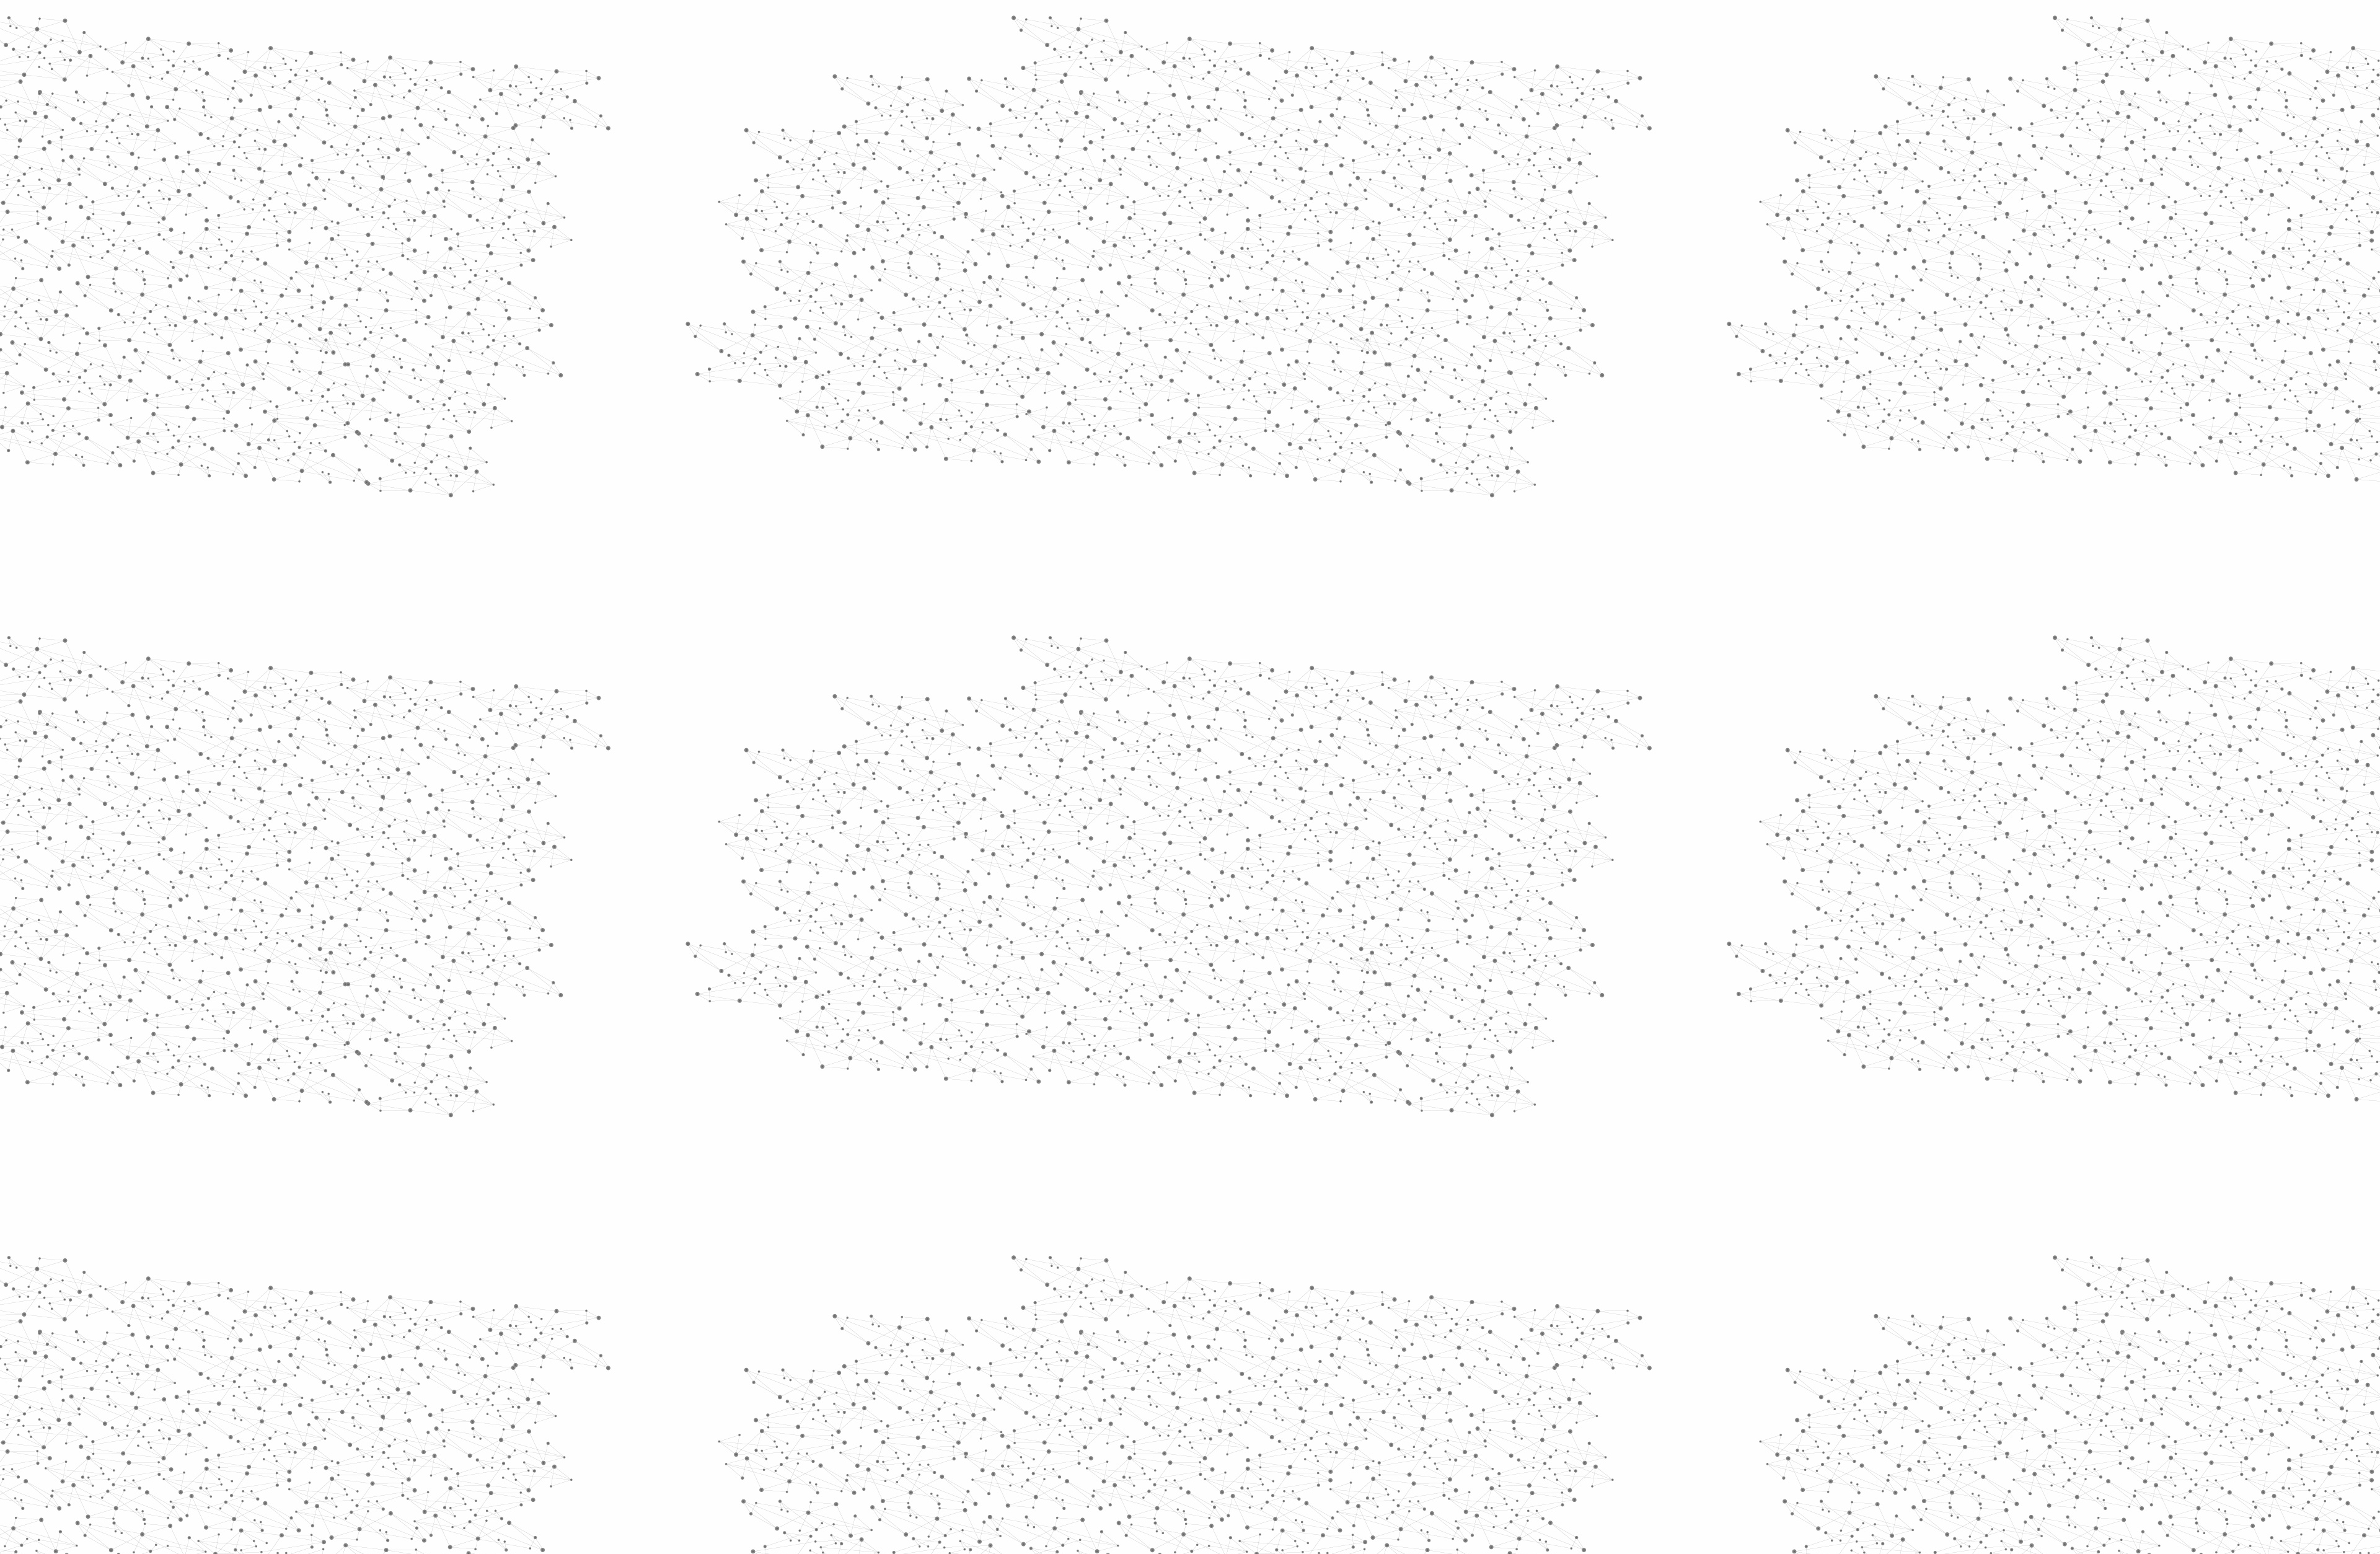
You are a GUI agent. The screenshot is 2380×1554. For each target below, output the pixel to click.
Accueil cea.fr (1434, 147)
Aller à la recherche (1449, 63)
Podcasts (942, 611)
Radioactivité (960, 392)
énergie (1191, 733)
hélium (1142, 733)
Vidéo (1059, 236)
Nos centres (1275, 26)
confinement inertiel (1188, 751)
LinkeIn (1460, 1421)
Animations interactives (950, 252)
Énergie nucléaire (974, 336)
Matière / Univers (972, 506)
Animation (1096, 236)
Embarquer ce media (1437, 679)
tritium (1289, 733)
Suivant (1455, 1342)
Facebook (1403, 1421)
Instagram (1432, 1421)
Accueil (949, 213)
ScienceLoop (955, 667)
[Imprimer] (1070, 324)
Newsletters (1164, 147)
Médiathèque (1367, 147)
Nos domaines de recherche (1058, 26)
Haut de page (2240, 1343)
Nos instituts (1212, 26)
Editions (938, 555)
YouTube (1446, 1421)
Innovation (1153, 26)
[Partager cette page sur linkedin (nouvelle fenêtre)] (1330, 338)
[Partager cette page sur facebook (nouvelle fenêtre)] (1273, 324)
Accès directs (1382, 26)
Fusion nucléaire (1193, 236)
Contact (1311, 147)
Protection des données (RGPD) (1044, 1421)
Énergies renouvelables (963, 364)
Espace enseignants (1242, 147)
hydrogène (1282, 751)
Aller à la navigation (1378, 63)
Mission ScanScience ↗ (964, 750)
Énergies (947, 316)
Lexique (1320, 1421)
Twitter (1417, 1421)
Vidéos (1045, 213)
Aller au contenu (1312, 63)
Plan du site (1144, 1421)
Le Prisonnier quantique (1537, 145)
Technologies (960, 526)
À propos (967, 26)
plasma (1241, 733)
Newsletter (1369, 1421)
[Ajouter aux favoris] (1133, 324)
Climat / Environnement (966, 421)
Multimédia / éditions (1152, 161)
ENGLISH (1465, 26)
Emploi (1327, 26)
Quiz (926, 583)
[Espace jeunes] (1023, 111)
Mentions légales (933, 1421)
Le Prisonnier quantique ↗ (956, 704)
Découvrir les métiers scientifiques (1303, 161)
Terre (1331, 733)
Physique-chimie (971, 449)
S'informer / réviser (1041, 161)
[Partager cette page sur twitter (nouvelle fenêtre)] (1141, 338)
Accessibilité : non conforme (1236, 1421)
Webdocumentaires (971, 639)
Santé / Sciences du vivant (972, 478)
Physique (1140, 236)
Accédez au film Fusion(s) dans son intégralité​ (1149, 716)
